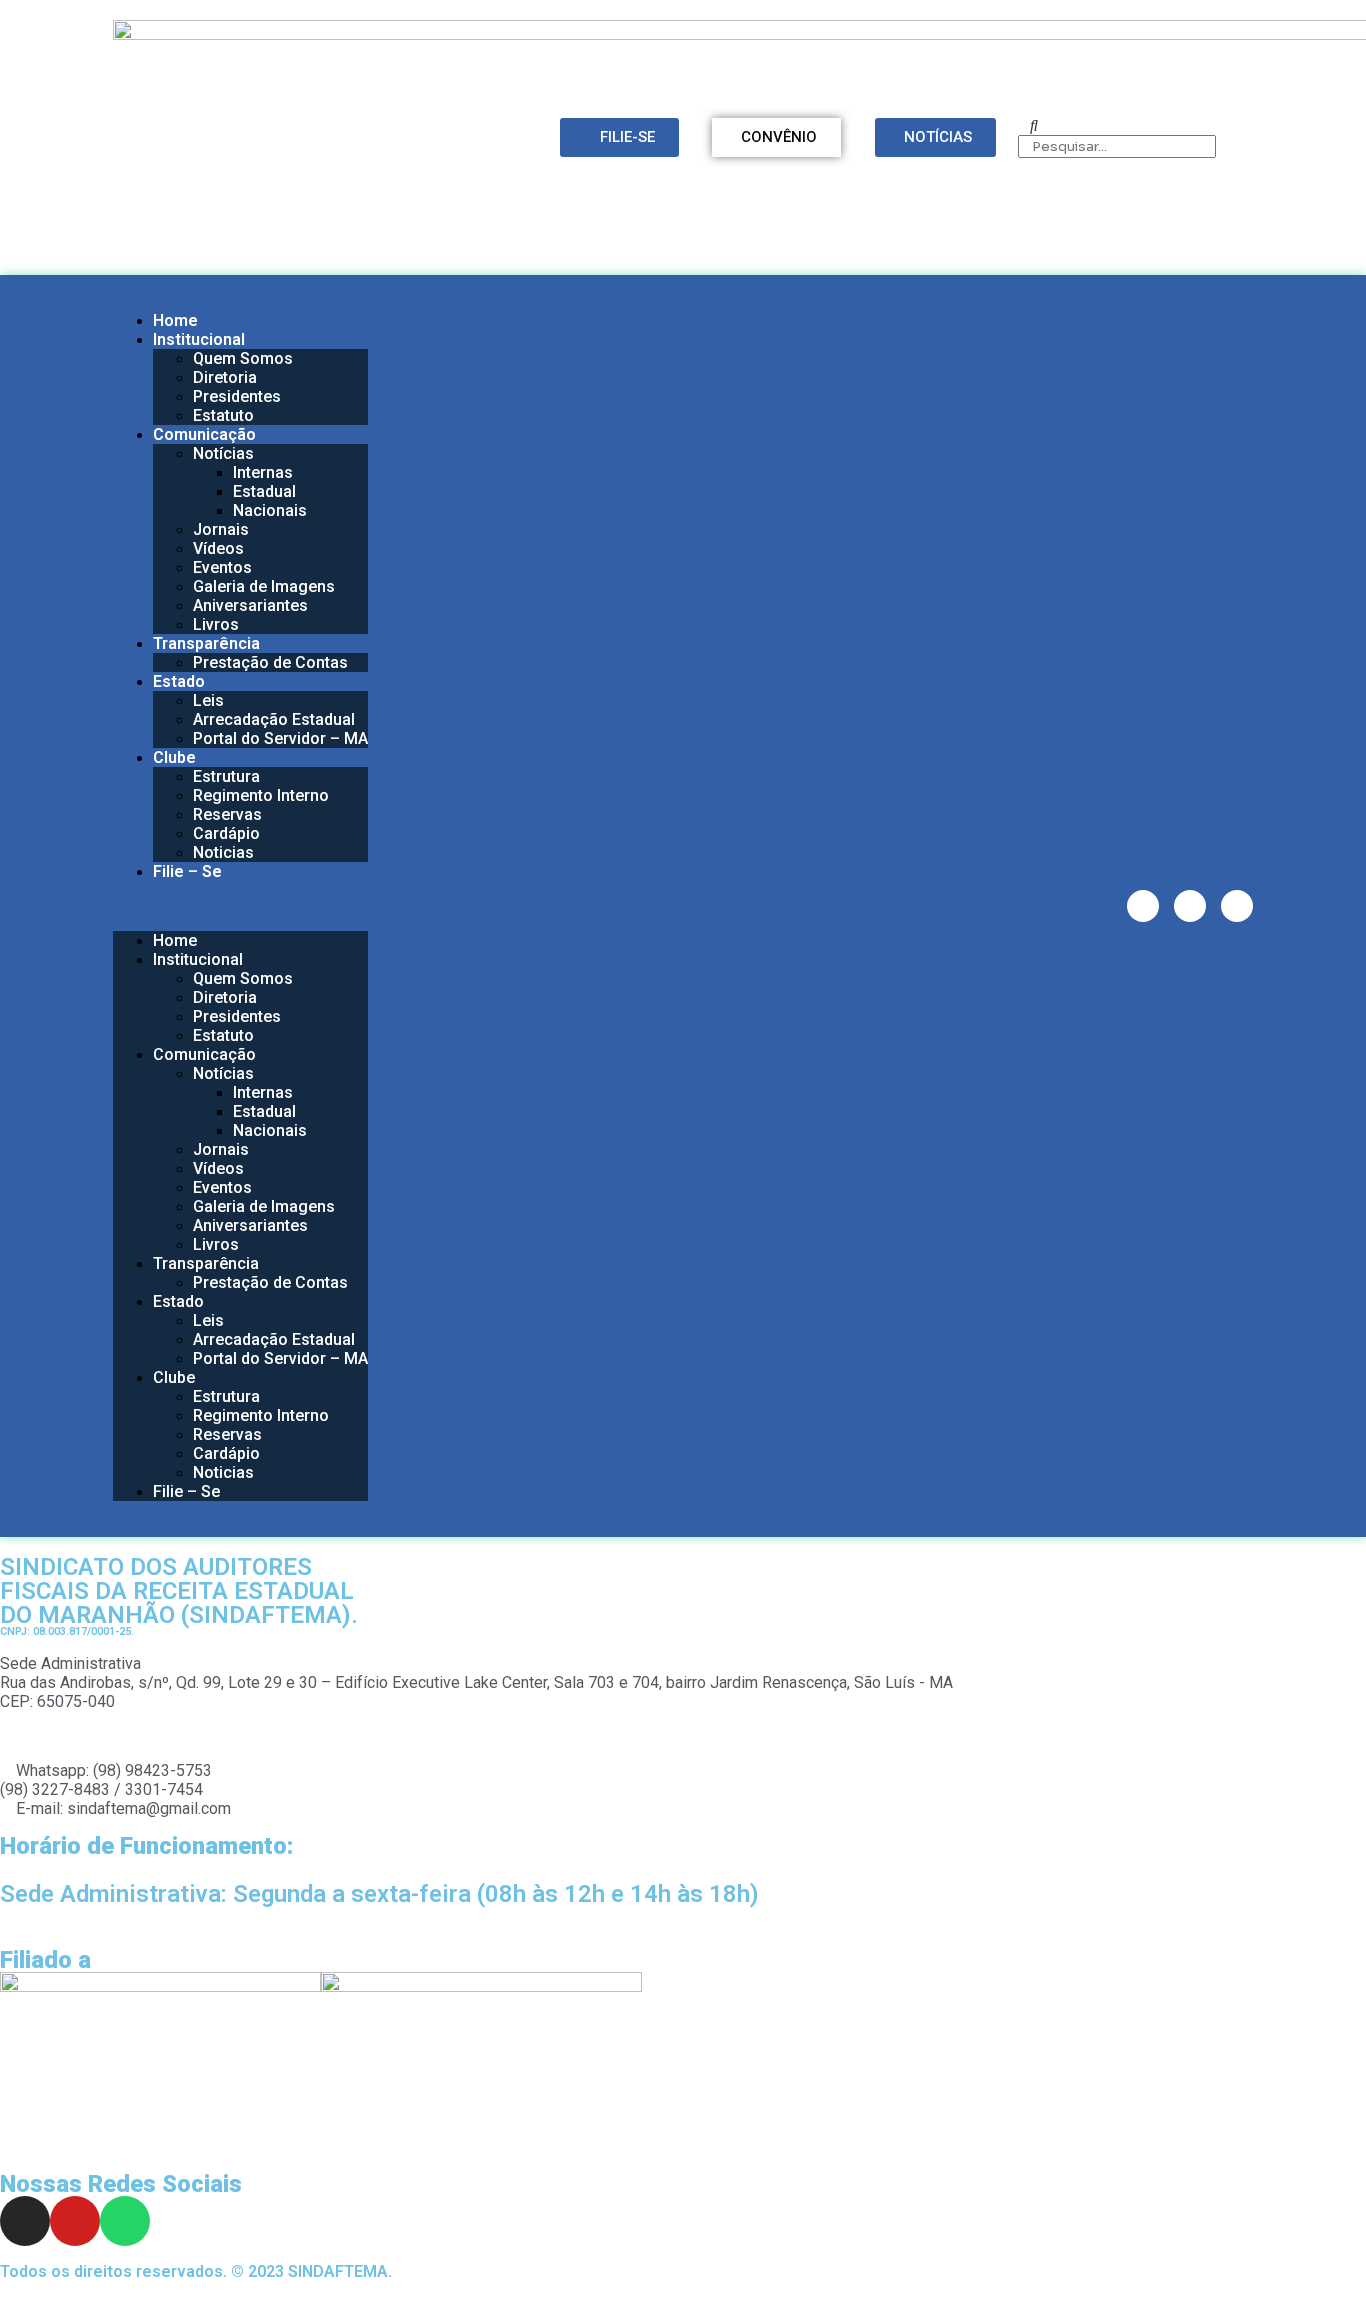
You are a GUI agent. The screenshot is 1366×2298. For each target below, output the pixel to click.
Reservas (227, 814)
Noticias (223, 852)
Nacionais (270, 510)
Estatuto (223, 415)
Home (175, 320)
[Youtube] (1190, 906)
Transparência (206, 643)
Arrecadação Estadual (274, 719)
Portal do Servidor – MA (280, 738)
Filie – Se (187, 871)
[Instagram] (1143, 906)
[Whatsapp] (1237, 906)
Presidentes (237, 396)
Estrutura (226, 776)
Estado (179, 681)
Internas (263, 472)
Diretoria (225, 377)
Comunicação (204, 434)
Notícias (223, 453)
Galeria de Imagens (264, 586)
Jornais (221, 529)
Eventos (222, 567)
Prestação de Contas (270, 662)
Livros (216, 624)
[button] (240, 906)
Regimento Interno (261, 795)
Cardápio (226, 833)
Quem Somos (243, 358)
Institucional (199, 339)
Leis (208, 700)
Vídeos (218, 548)
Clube (174, 757)
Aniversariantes (250, 605)
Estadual (264, 491)
